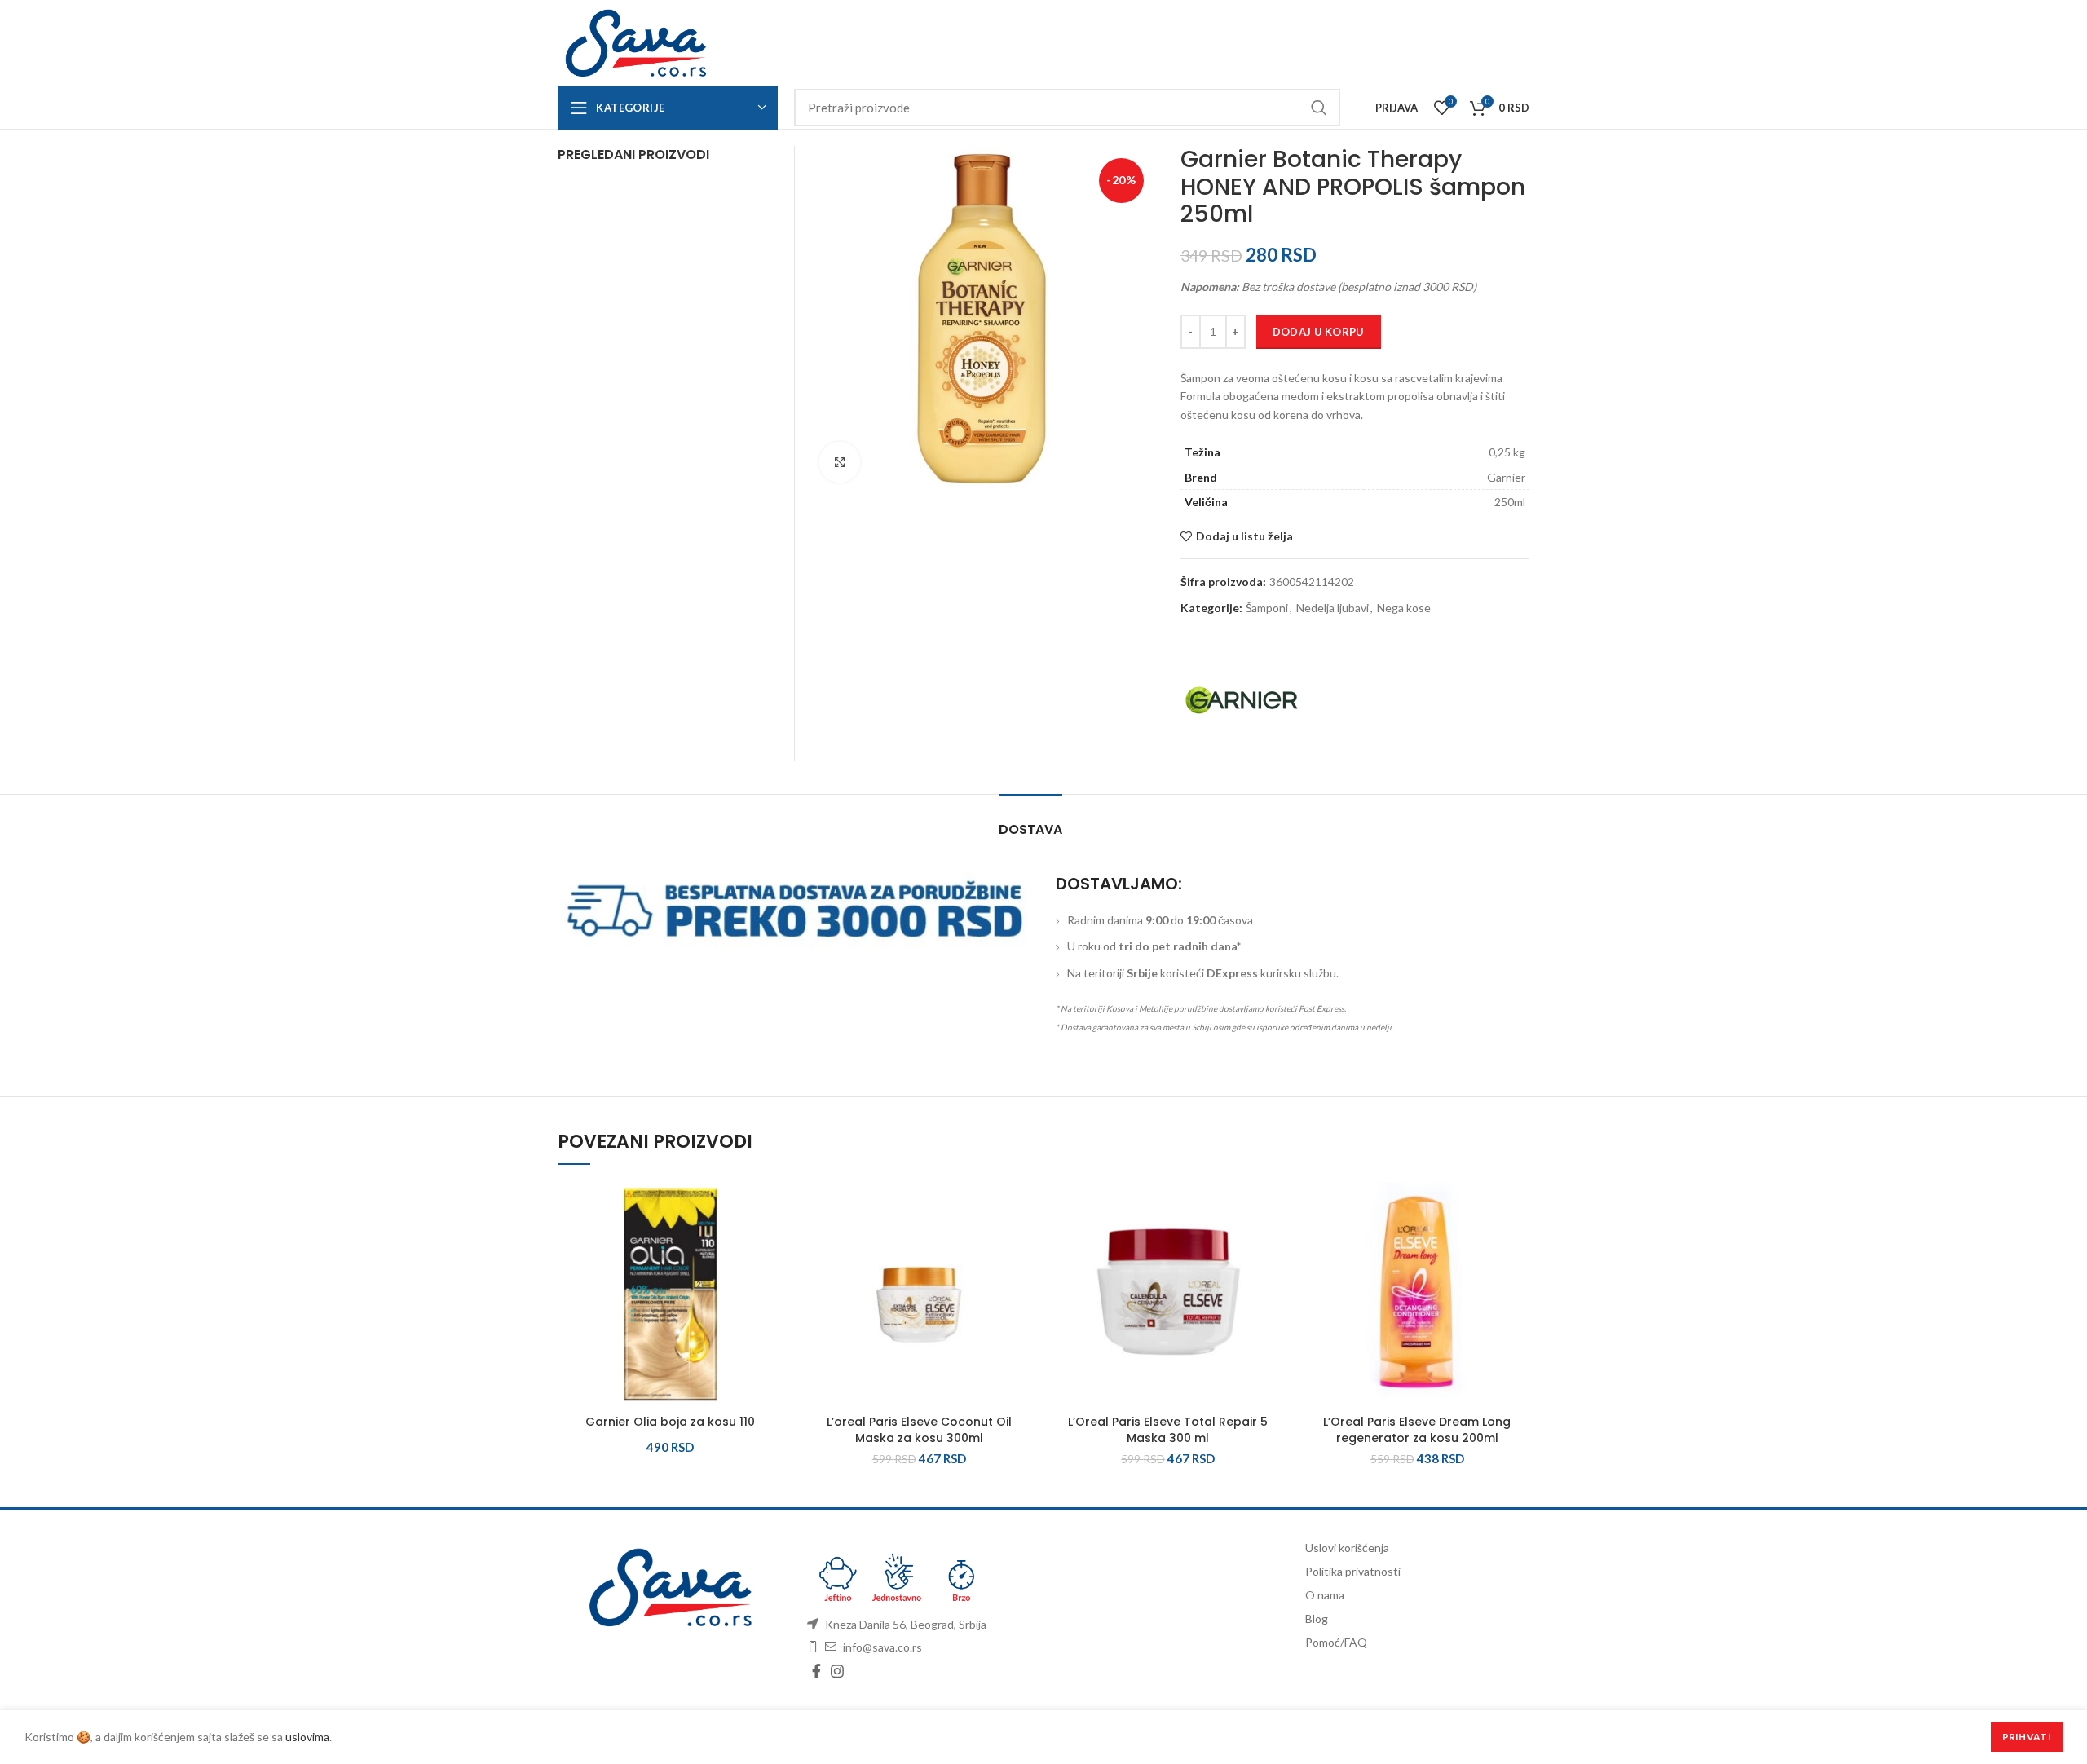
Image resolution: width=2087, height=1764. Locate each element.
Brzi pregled (770, 1282)
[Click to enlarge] (840, 462)
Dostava (1030, 829)
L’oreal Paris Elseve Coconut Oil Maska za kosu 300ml (919, 1430)
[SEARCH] (1318, 108)
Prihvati (2027, 1737)
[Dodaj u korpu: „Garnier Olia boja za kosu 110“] (770, 1245)
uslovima (307, 1737)
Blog (1317, 1618)
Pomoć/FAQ (1336, 1642)
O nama (1325, 1595)
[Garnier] (1242, 700)
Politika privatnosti (1353, 1571)
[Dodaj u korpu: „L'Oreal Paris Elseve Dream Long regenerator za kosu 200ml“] (1517, 1245)
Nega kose (1404, 608)
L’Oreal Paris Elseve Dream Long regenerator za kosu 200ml (1417, 1430)
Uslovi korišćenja (1347, 1548)
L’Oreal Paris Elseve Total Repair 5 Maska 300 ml (1168, 1430)
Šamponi (1267, 608)
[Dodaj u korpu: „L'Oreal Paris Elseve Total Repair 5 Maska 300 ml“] (1269, 1245)
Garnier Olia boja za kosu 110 (670, 1422)
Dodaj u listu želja (1244, 536)
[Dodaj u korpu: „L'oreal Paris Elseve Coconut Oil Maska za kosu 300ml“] (1019, 1245)
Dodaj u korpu (1319, 332)
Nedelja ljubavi (1333, 608)
